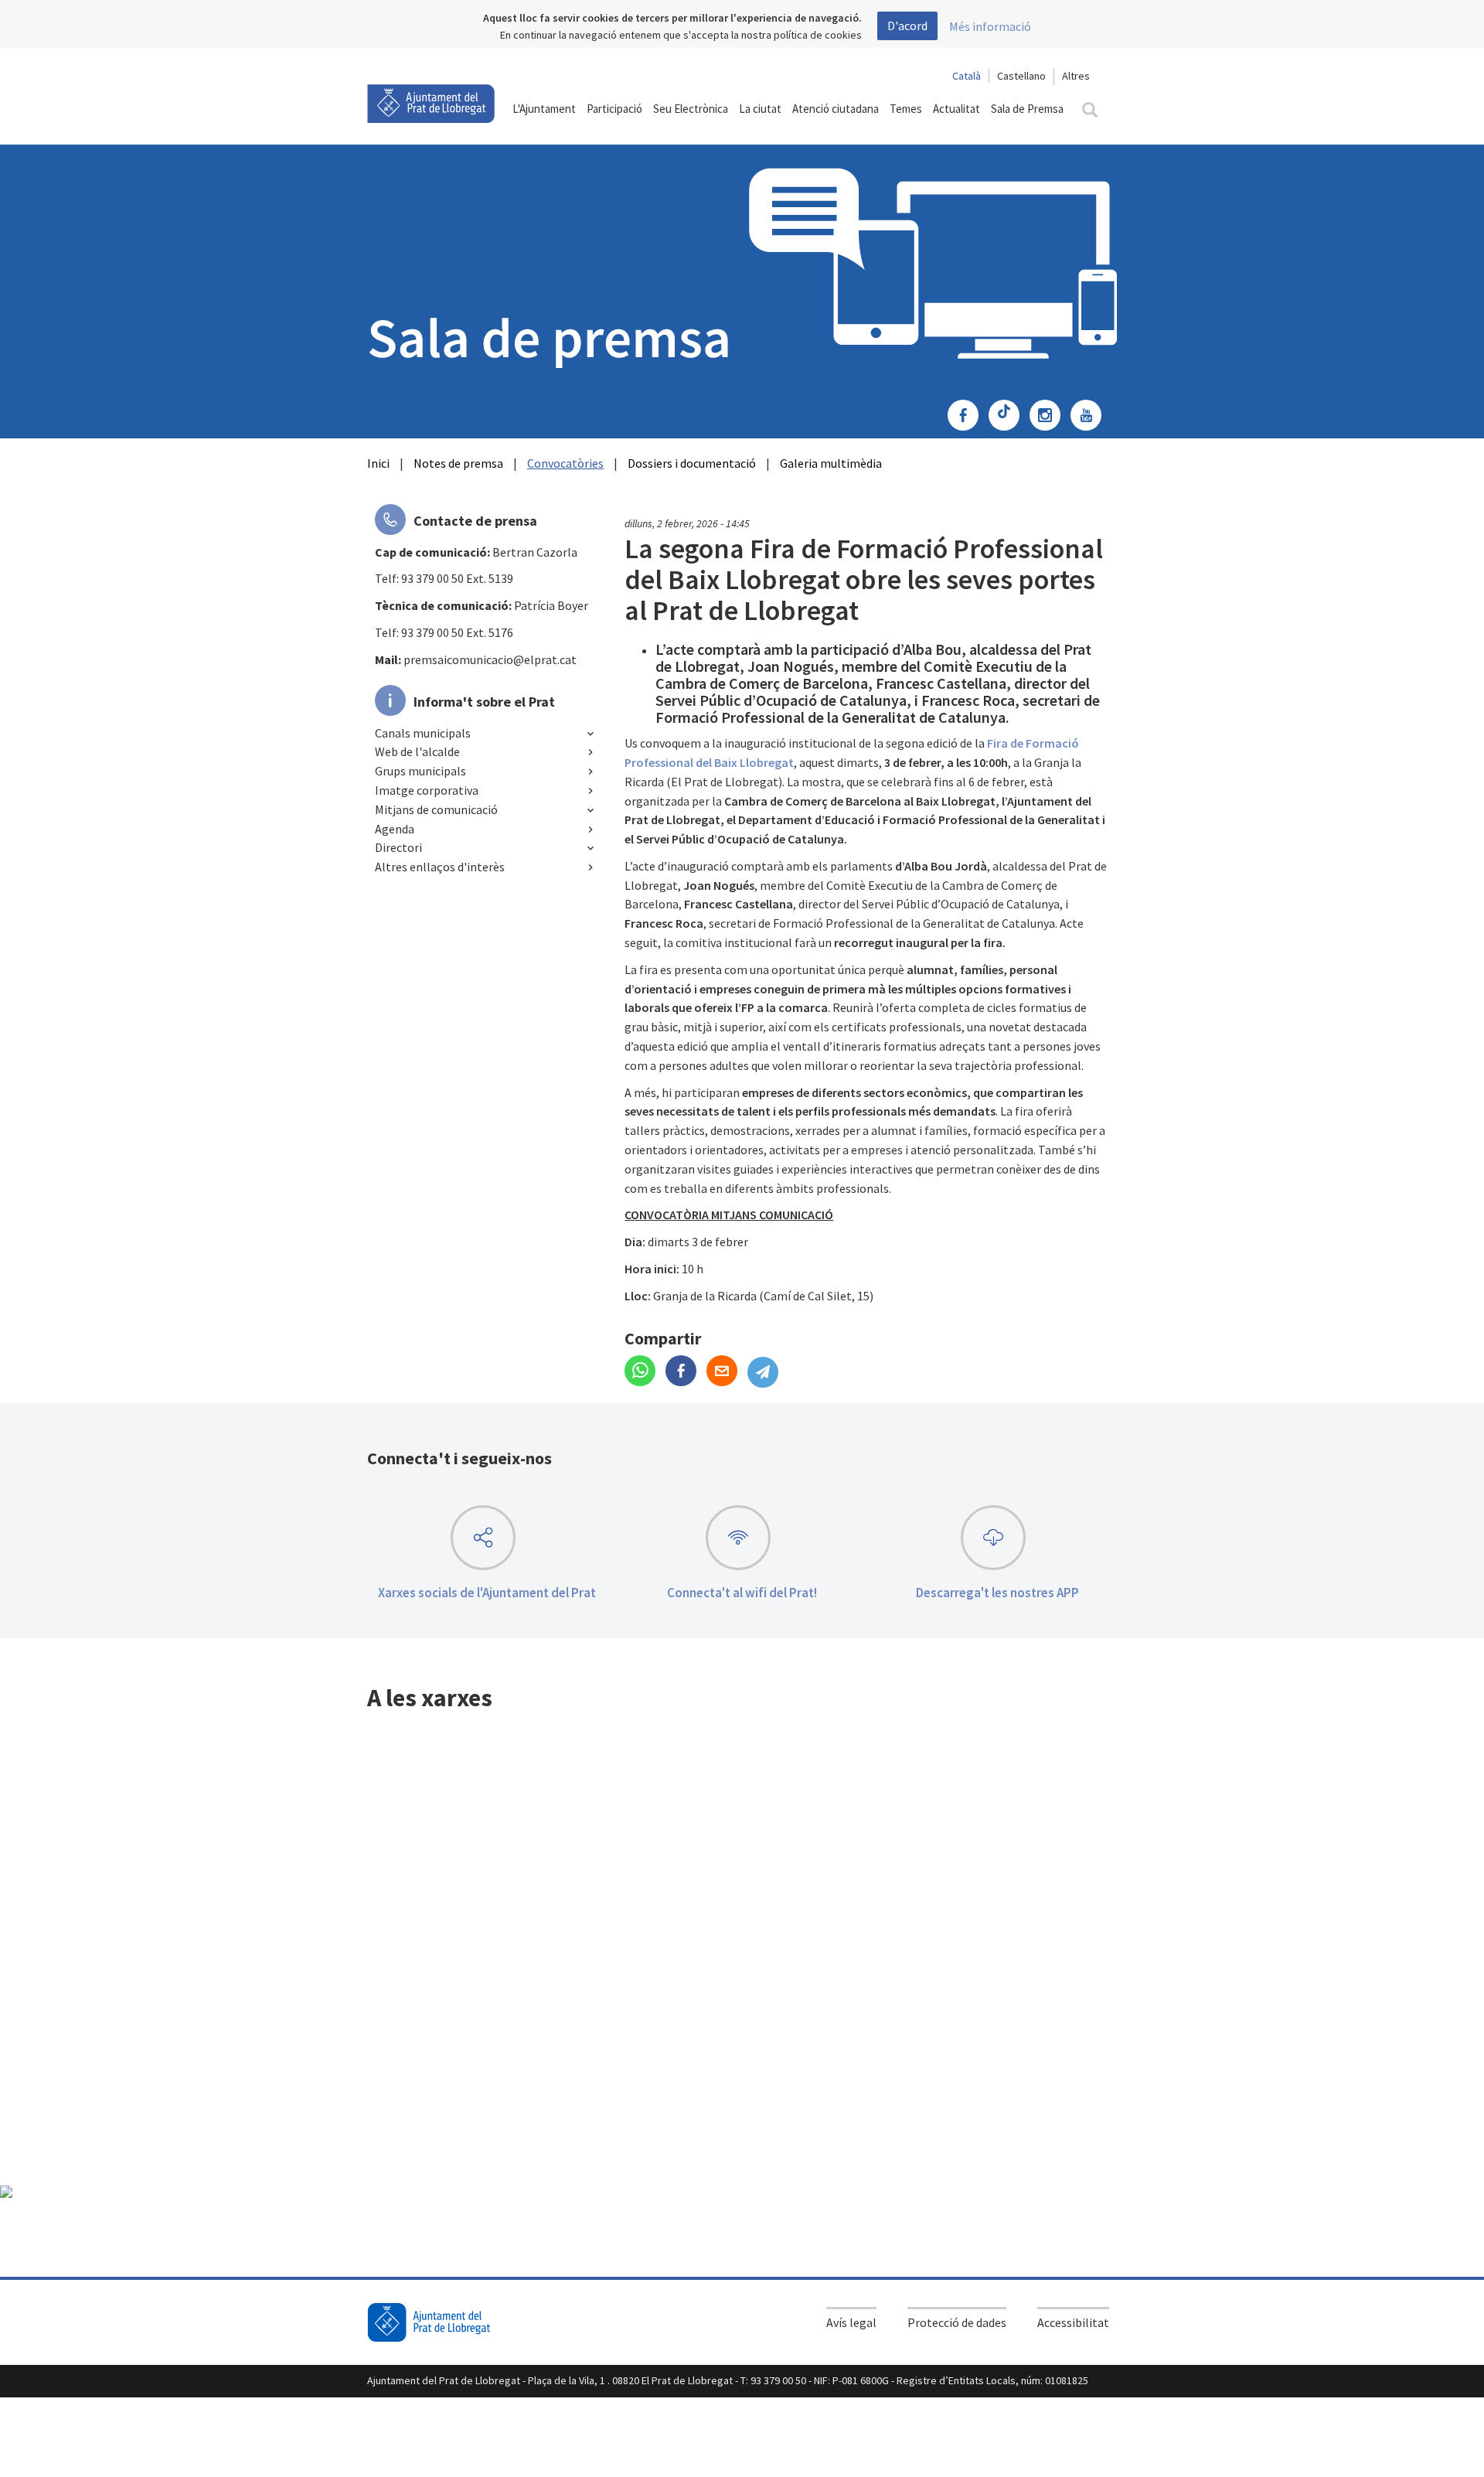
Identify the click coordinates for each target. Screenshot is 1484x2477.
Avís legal (851, 2322)
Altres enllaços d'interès (440, 867)
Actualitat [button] (956, 109)
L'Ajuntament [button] (544, 109)
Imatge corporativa (427, 790)
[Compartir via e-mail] (727, 1372)
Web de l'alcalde (417, 751)
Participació (614, 109)
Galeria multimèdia (831, 463)
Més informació (990, 26)
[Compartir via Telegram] (767, 1372)
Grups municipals (420, 771)
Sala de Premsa (1027, 109)
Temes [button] (906, 109)
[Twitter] (1008, 417)
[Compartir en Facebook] (686, 1372)
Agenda (395, 829)
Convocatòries (565, 463)
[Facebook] (967, 417)
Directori (398, 847)
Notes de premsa (458, 463)
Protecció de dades (957, 2322)
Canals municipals (423, 733)
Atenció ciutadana (836, 109)
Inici (378, 463)
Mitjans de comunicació (436, 809)
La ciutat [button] (760, 109)
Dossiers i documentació (692, 463)
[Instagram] (1049, 417)
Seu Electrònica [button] (691, 109)
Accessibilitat (1073, 2322)
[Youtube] (1090, 417)
